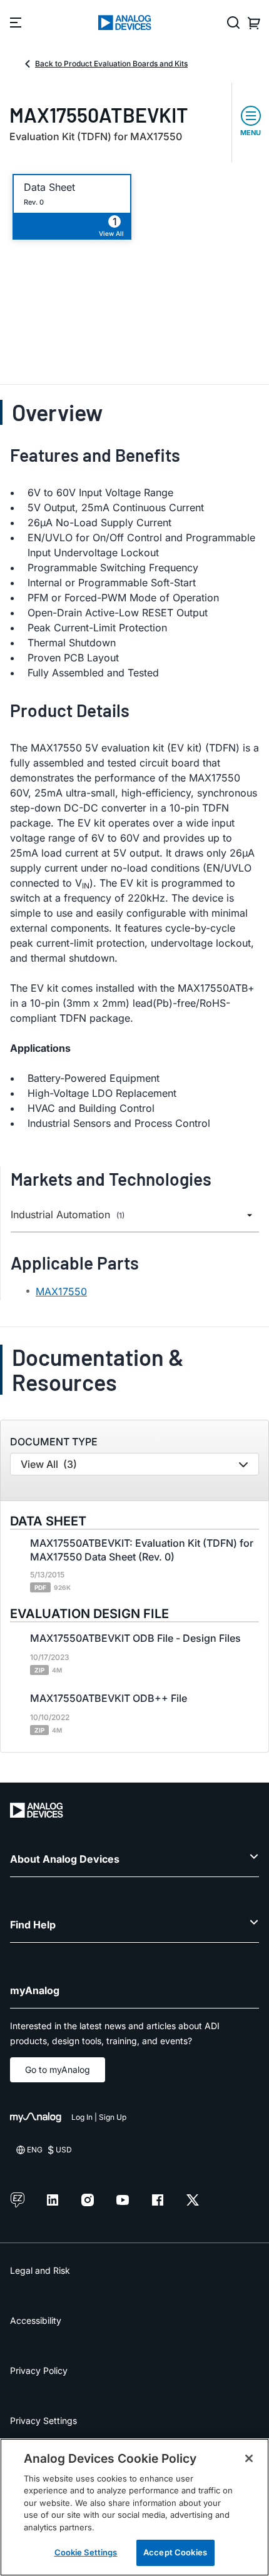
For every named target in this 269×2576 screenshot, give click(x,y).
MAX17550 (61, 1291)
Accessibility (36, 2320)
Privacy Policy (39, 2370)
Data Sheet (49, 187)
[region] (134, 2507)
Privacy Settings (43, 2421)
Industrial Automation (68, 1215)
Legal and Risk (40, 2270)
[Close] (249, 2458)
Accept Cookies (175, 2552)
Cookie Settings (86, 2552)
